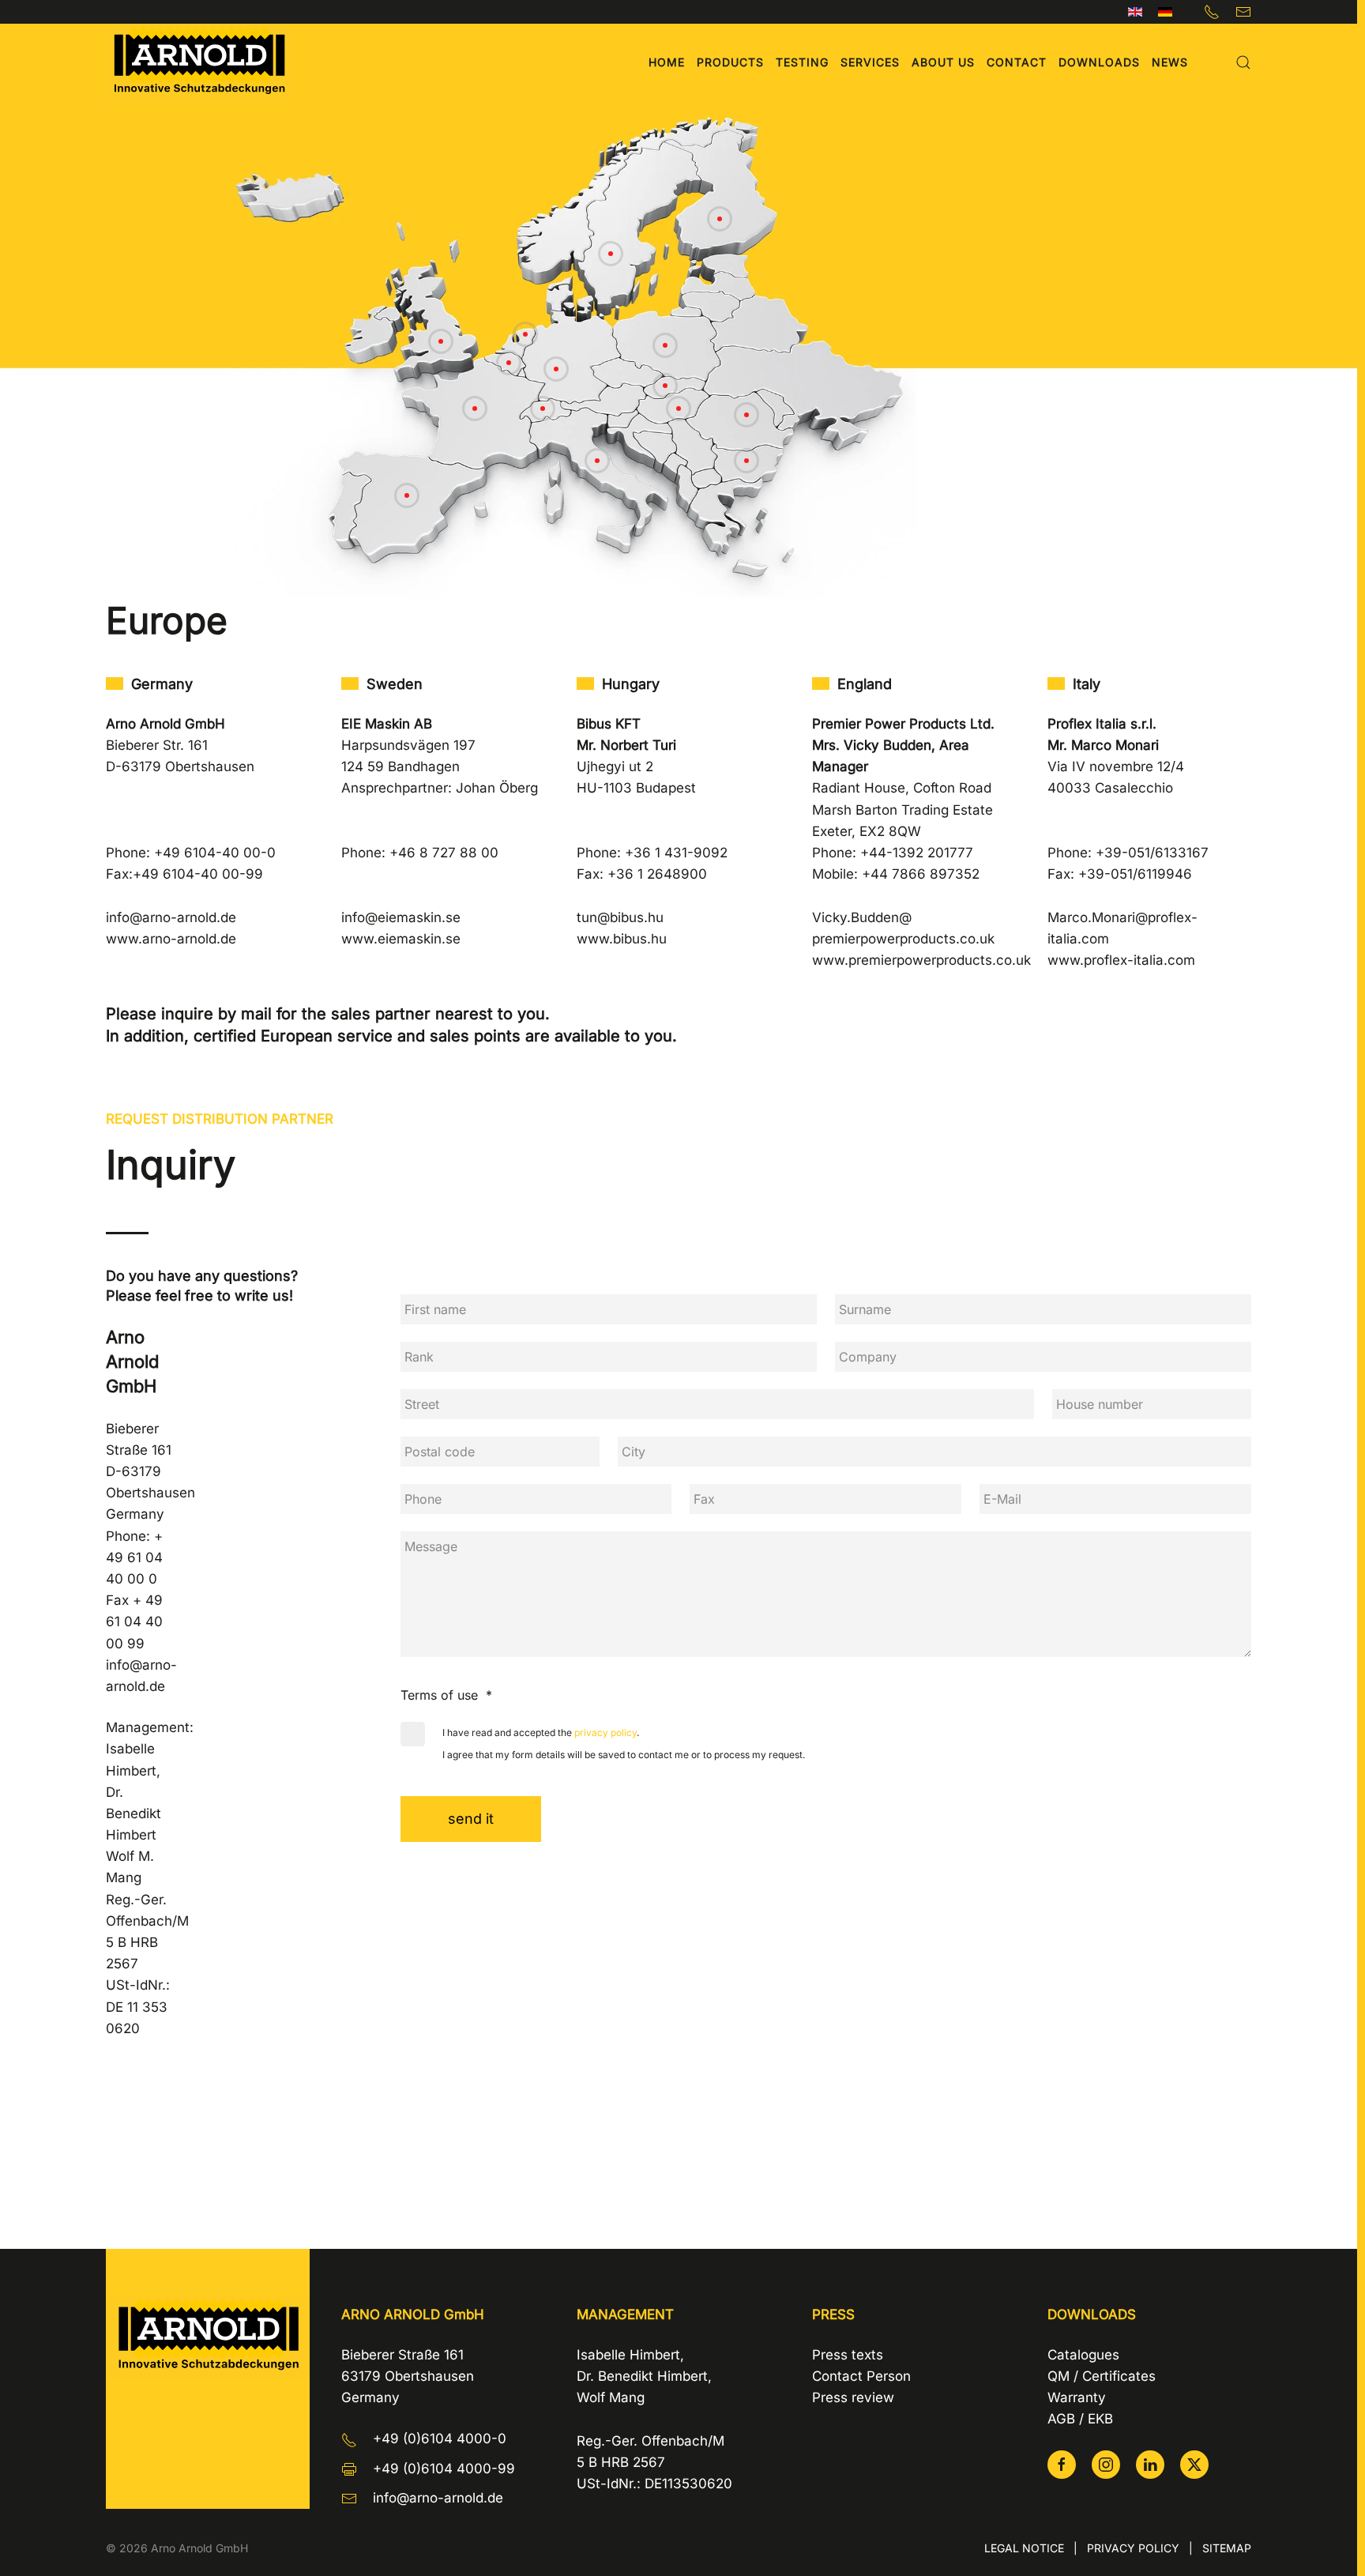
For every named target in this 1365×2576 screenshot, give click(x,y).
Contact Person (861, 2376)
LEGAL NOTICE (1024, 2548)
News (1170, 62)
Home (667, 62)
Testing (802, 62)
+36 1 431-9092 (676, 853)
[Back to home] (199, 62)
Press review (853, 2397)
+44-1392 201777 (917, 853)
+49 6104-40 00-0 (215, 853)
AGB (1061, 2419)
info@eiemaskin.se (401, 917)
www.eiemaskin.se (401, 939)
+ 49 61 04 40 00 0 (134, 1557)
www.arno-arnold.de (171, 939)
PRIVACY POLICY (1133, 2548)
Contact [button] (1017, 62)
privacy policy (605, 1732)
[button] (1243, 62)
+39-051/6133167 (1152, 853)
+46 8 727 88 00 (444, 853)
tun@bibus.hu (620, 917)
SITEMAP (1227, 2548)
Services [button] (870, 62)
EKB (1100, 2419)
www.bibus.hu (622, 939)
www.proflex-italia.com (1121, 960)
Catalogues (1083, 2355)
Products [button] (730, 62)
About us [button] (943, 62)
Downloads (1099, 62)
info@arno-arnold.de (171, 917)
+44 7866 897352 (921, 874)
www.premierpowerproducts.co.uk (921, 960)
